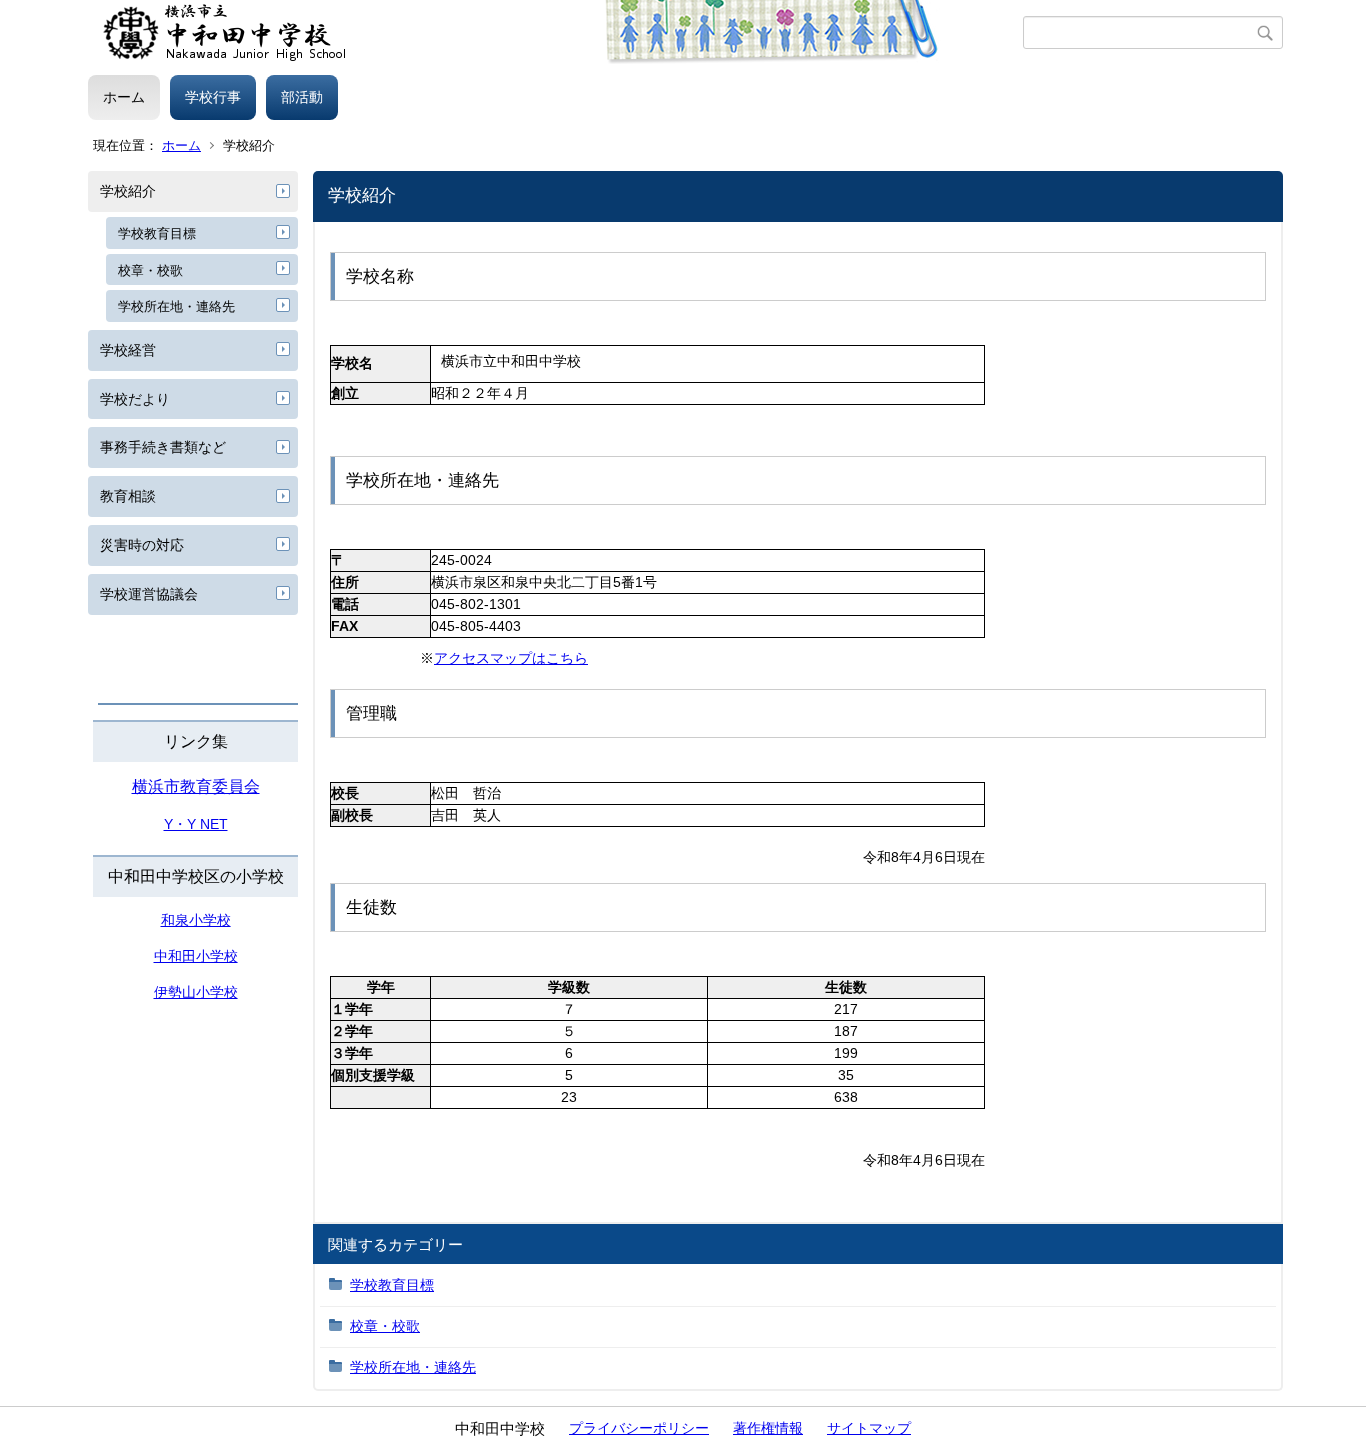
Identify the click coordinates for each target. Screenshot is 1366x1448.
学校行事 (213, 97)
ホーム (124, 97)
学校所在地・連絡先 (176, 306)
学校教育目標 (157, 233)
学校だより (135, 399)
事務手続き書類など (163, 447)
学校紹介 (128, 191)
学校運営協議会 (149, 594)
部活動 (302, 97)
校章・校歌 (150, 270)
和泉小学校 (196, 920)
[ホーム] (555, 33)
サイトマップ (869, 1428)
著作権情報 (768, 1428)
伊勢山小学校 (196, 992)
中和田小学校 (196, 956)
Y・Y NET (196, 824)
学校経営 (128, 350)
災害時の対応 (142, 545)
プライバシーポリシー (639, 1428)
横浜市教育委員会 (196, 786)
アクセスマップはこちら (511, 658)
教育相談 (128, 496)
